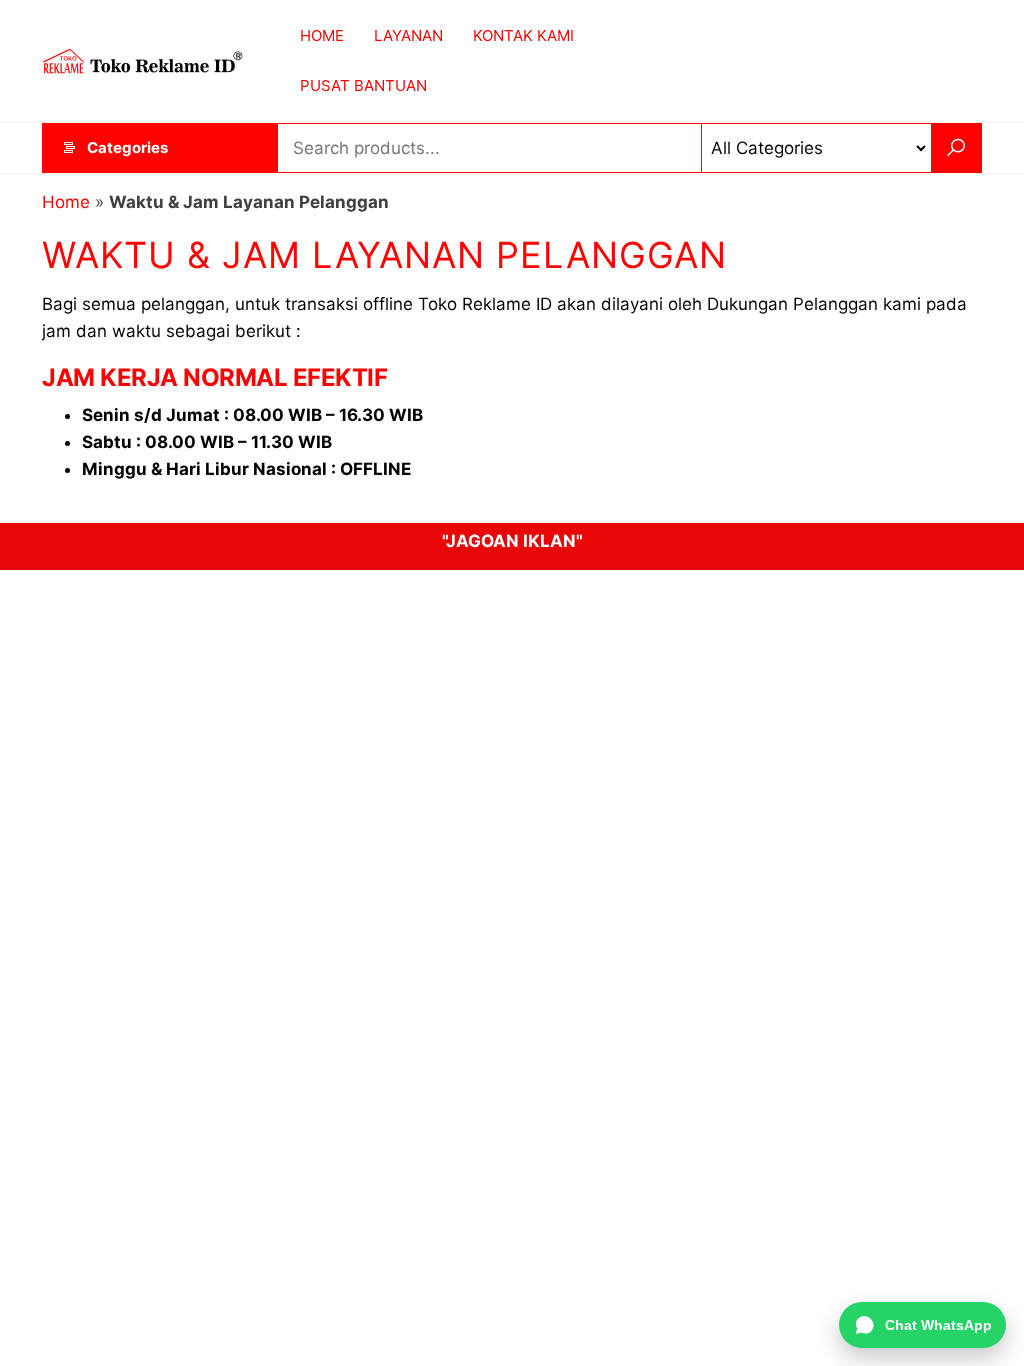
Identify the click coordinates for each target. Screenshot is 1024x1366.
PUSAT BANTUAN (363, 85)
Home (66, 202)
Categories (127, 147)
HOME (322, 35)
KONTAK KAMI (523, 35)
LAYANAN (408, 35)
